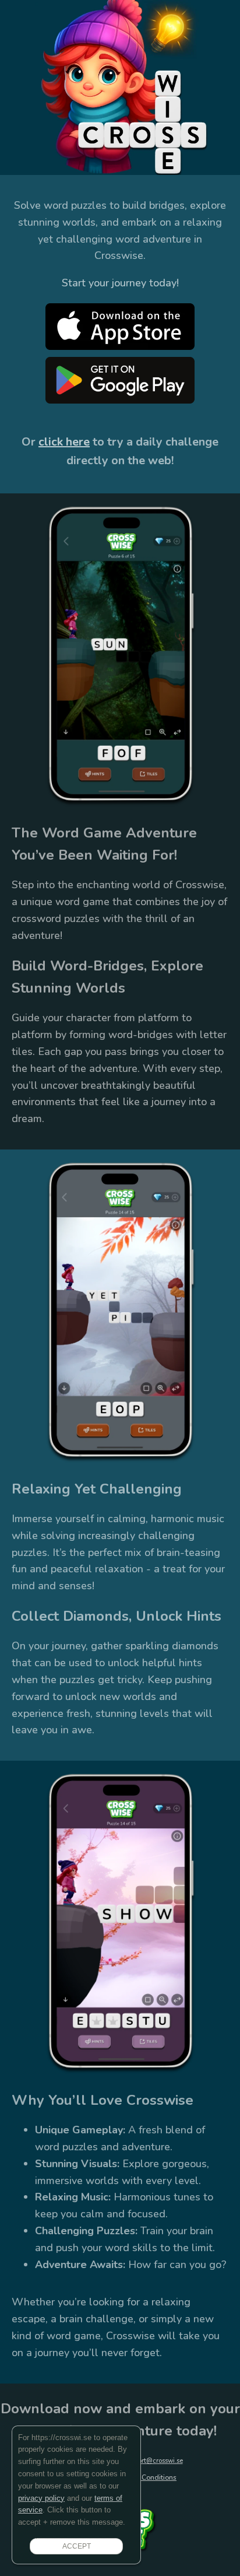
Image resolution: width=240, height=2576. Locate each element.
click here (64, 442)
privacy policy (41, 2498)
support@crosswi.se (153, 2461)
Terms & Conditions (145, 2477)
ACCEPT (77, 2546)
